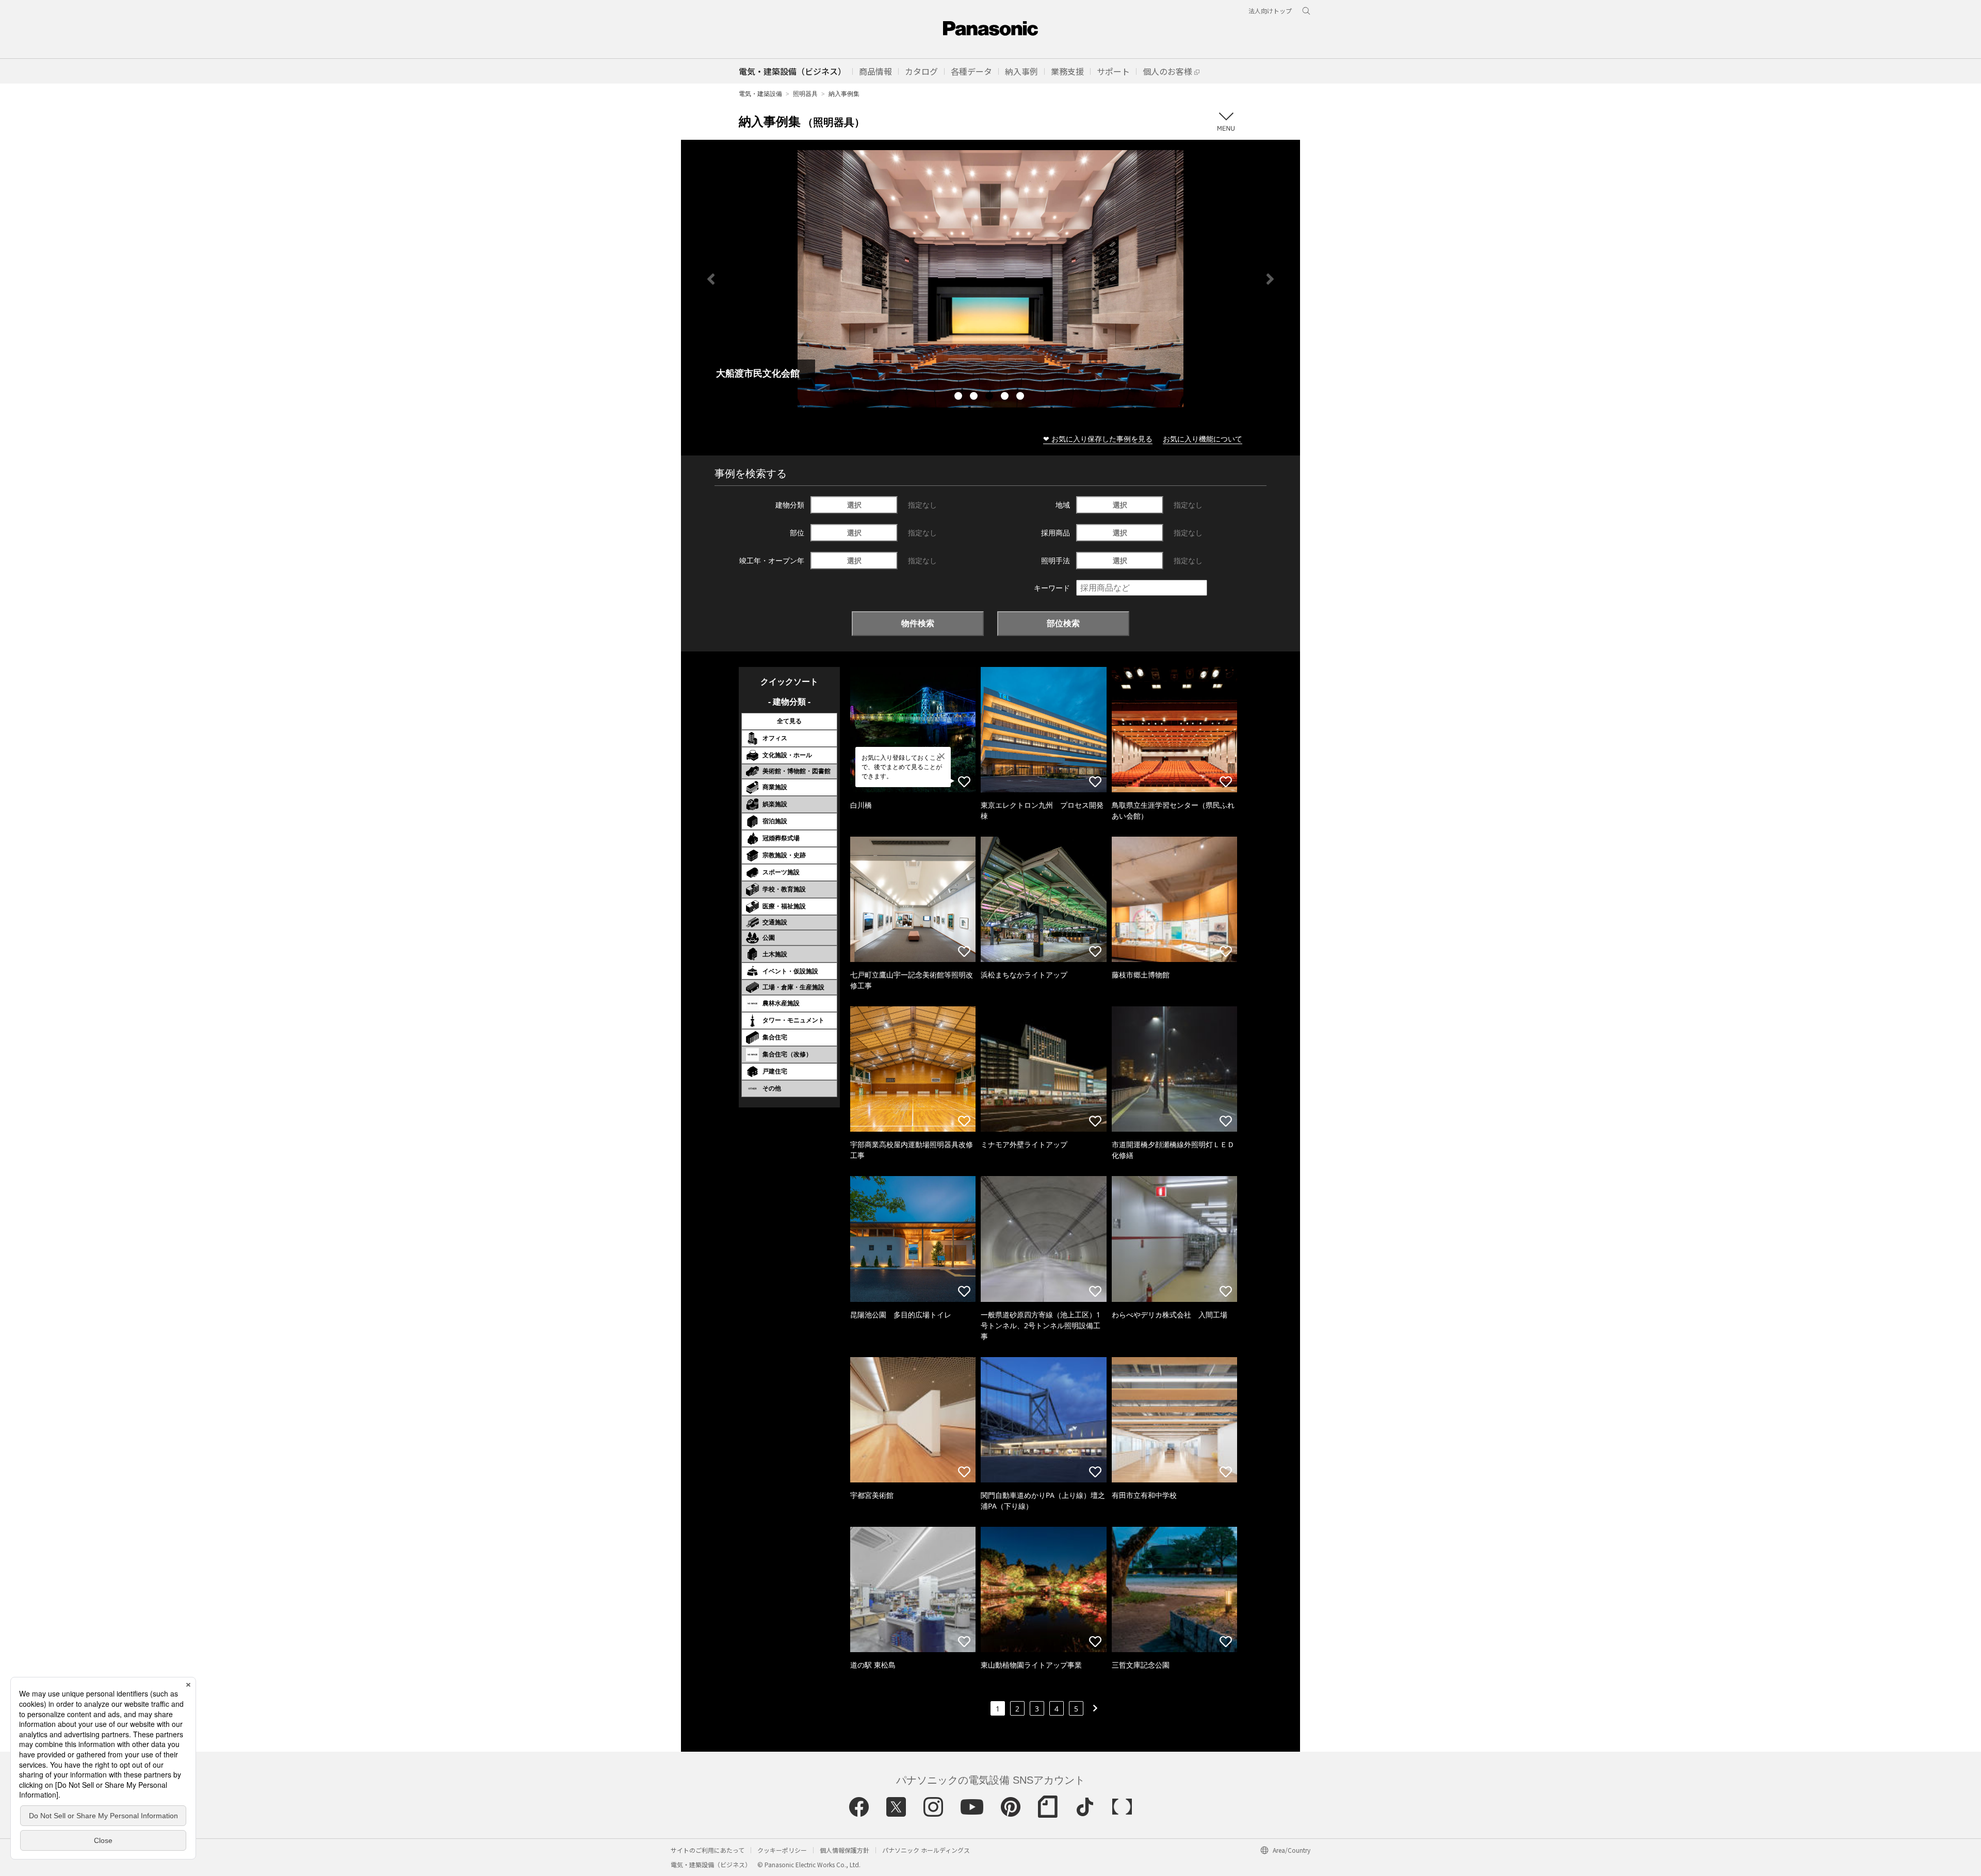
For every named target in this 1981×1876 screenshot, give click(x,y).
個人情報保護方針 (845, 1850)
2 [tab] (975, 397)
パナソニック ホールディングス (926, 1850)
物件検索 (918, 623)
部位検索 (1063, 623)
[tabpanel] (990, 279)
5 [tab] (1021, 397)
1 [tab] (960, 397)
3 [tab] (990, 397)
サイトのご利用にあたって (708, 1850)
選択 (854, 505)
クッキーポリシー (782, 1850)
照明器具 (805, 94)
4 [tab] (1006, 397)
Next (1270, 279)
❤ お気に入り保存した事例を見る (1098, 439)
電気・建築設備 (760, 94)
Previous (711, 279)
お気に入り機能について (1203, 439)
